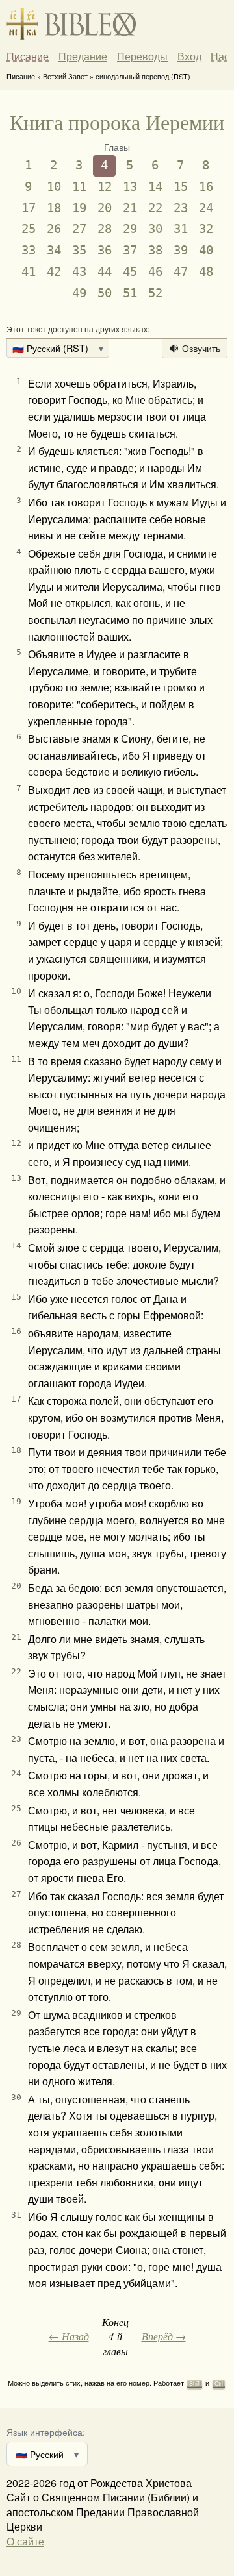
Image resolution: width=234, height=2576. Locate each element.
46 (155, 272)
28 (105, 229)
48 (206, 272)
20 (105, 208)
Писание (28, 56)
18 (54, 208)
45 (130, 272)
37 (130, 250)
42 (54, 272)
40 (206, 250)
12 (105, 187)
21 (130, 208)
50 (105, 293)
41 (29, 272)
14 (155, 187)
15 (181, 187)
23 (181, 208)
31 (181, 229)
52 (155, 293)
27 (79, 229)
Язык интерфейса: (46, 2432)
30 (155, 229)
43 (79, 272)
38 (155, 250)
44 (105, 272)
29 (130, 229)
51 (130, 293)
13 (130, 187)
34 (54, 250)
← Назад (69, 2336)
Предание (83, 56)
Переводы (142, 56)
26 (54, 229)
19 (79, 208)
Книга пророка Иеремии (117, 122)
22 (155, 208)
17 (29, 208)
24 (206, 208)
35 (79, 250)
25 (29, 229)
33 (29, 250)
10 (54, 187)
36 (105, 250)
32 (206, 229)
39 (181, 250)
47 (181, 272)
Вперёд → (164, 2336)
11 (79, 187)
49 (79, 293)
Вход (189, 56)
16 (206, 187)
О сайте (25, 2541)
